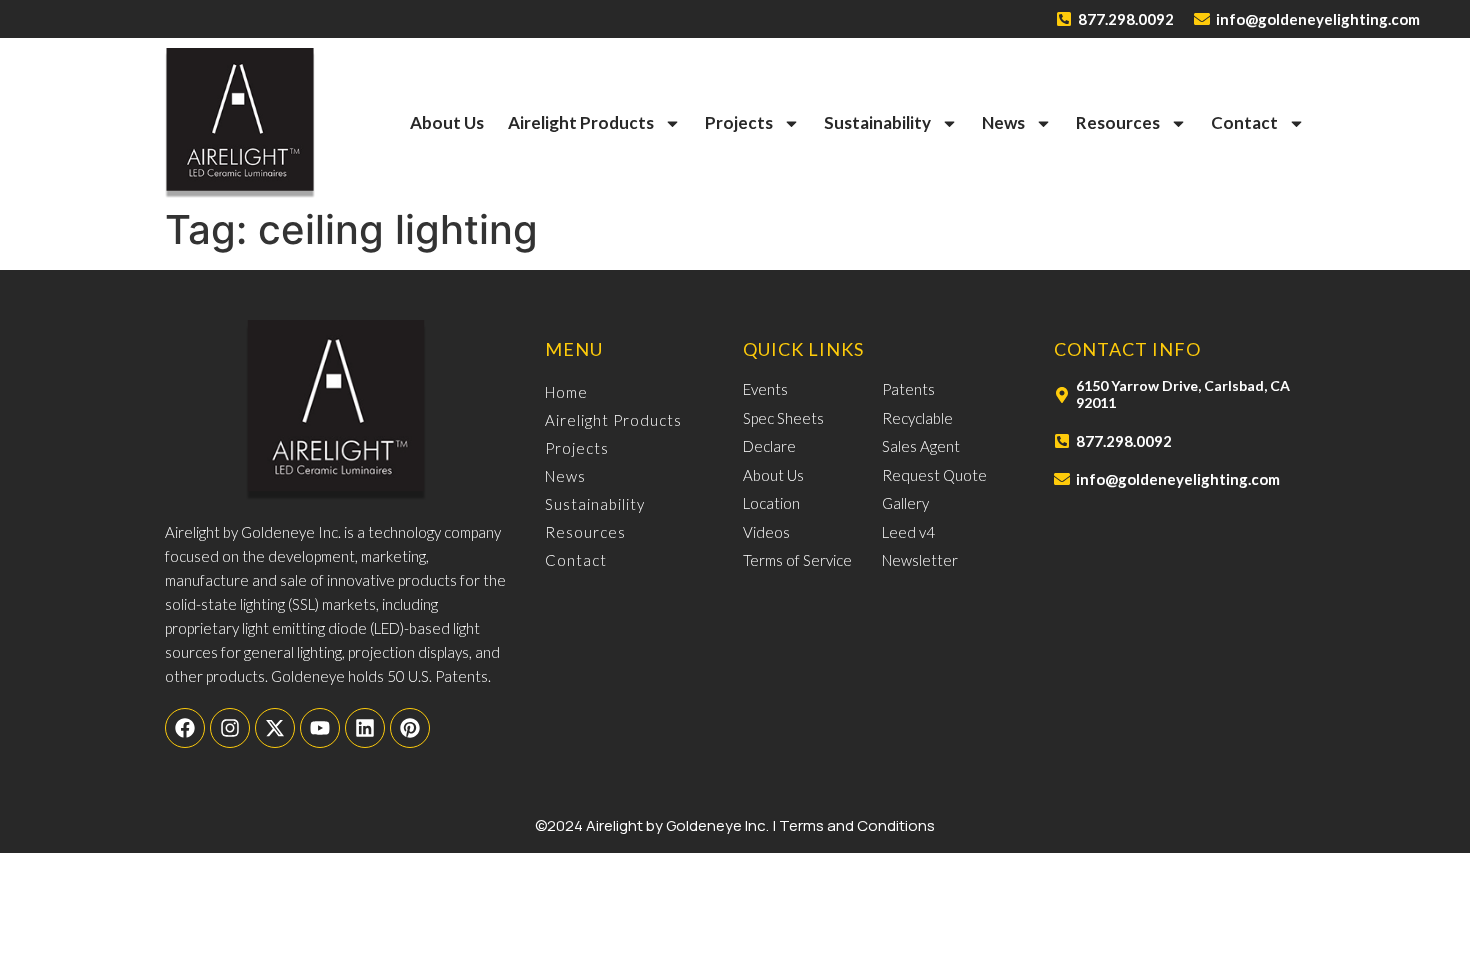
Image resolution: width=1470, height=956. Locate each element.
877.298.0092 (1126, 19)
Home (566, 392)
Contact (1244, 122)
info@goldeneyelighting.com (1318, 19)
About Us (447, 122)
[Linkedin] (365, 728)
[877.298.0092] (1064, 19)
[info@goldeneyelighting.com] (1202, 19)
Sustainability (877, 122)
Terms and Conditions (857, 825)
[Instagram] (230, 728)
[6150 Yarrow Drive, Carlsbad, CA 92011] (1062, 395)
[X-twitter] (275, 728)
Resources (1118, 122)
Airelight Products (581, 122)
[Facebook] (185, 728)
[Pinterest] (410, 728)
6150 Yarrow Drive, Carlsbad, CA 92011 (1183, 394)
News (1003, 122)
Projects (739, 122)
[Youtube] (320, 728)
